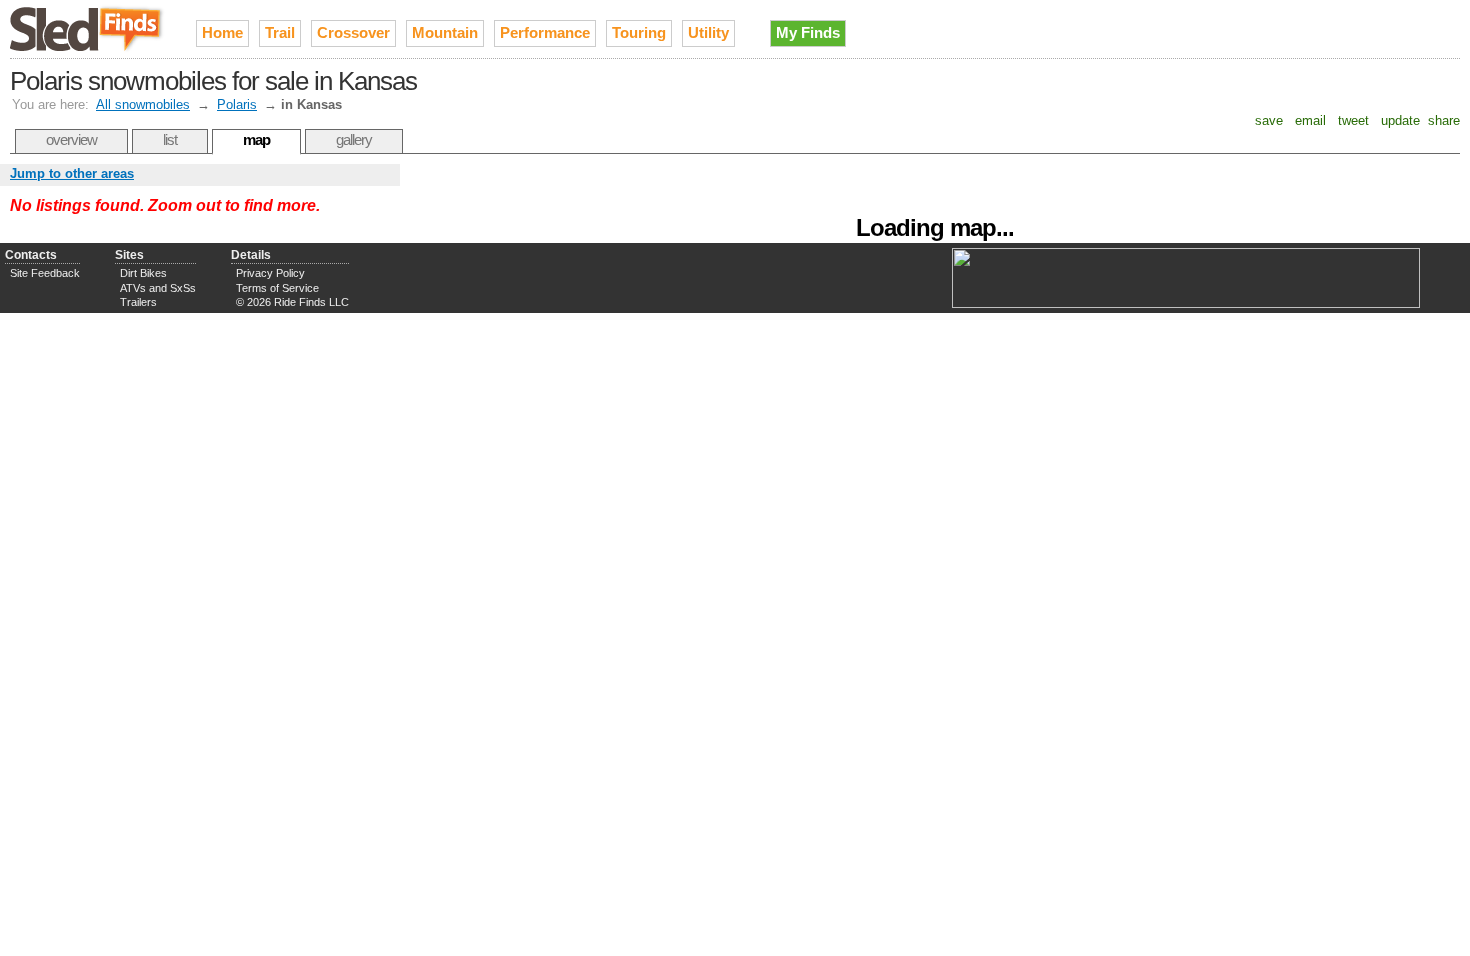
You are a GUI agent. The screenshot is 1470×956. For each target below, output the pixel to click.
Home (222, 32)
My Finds (808, 32)
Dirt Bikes (143, 273)
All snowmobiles (143, 104)
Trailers (138, 302)
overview (71, 139)
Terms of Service (277, 288)
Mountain (445, 32)
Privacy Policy (270, 273)
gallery (354, 139)
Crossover (353, 32)
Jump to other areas (72, 173)
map (256, 139)
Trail (280, 32)
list (170, 139)
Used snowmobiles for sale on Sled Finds (88, 29)
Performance (545, 32)
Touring (639, 32)
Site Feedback (45, 273)
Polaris (237, 104)
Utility (708, 32)
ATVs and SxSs (158, 288)
